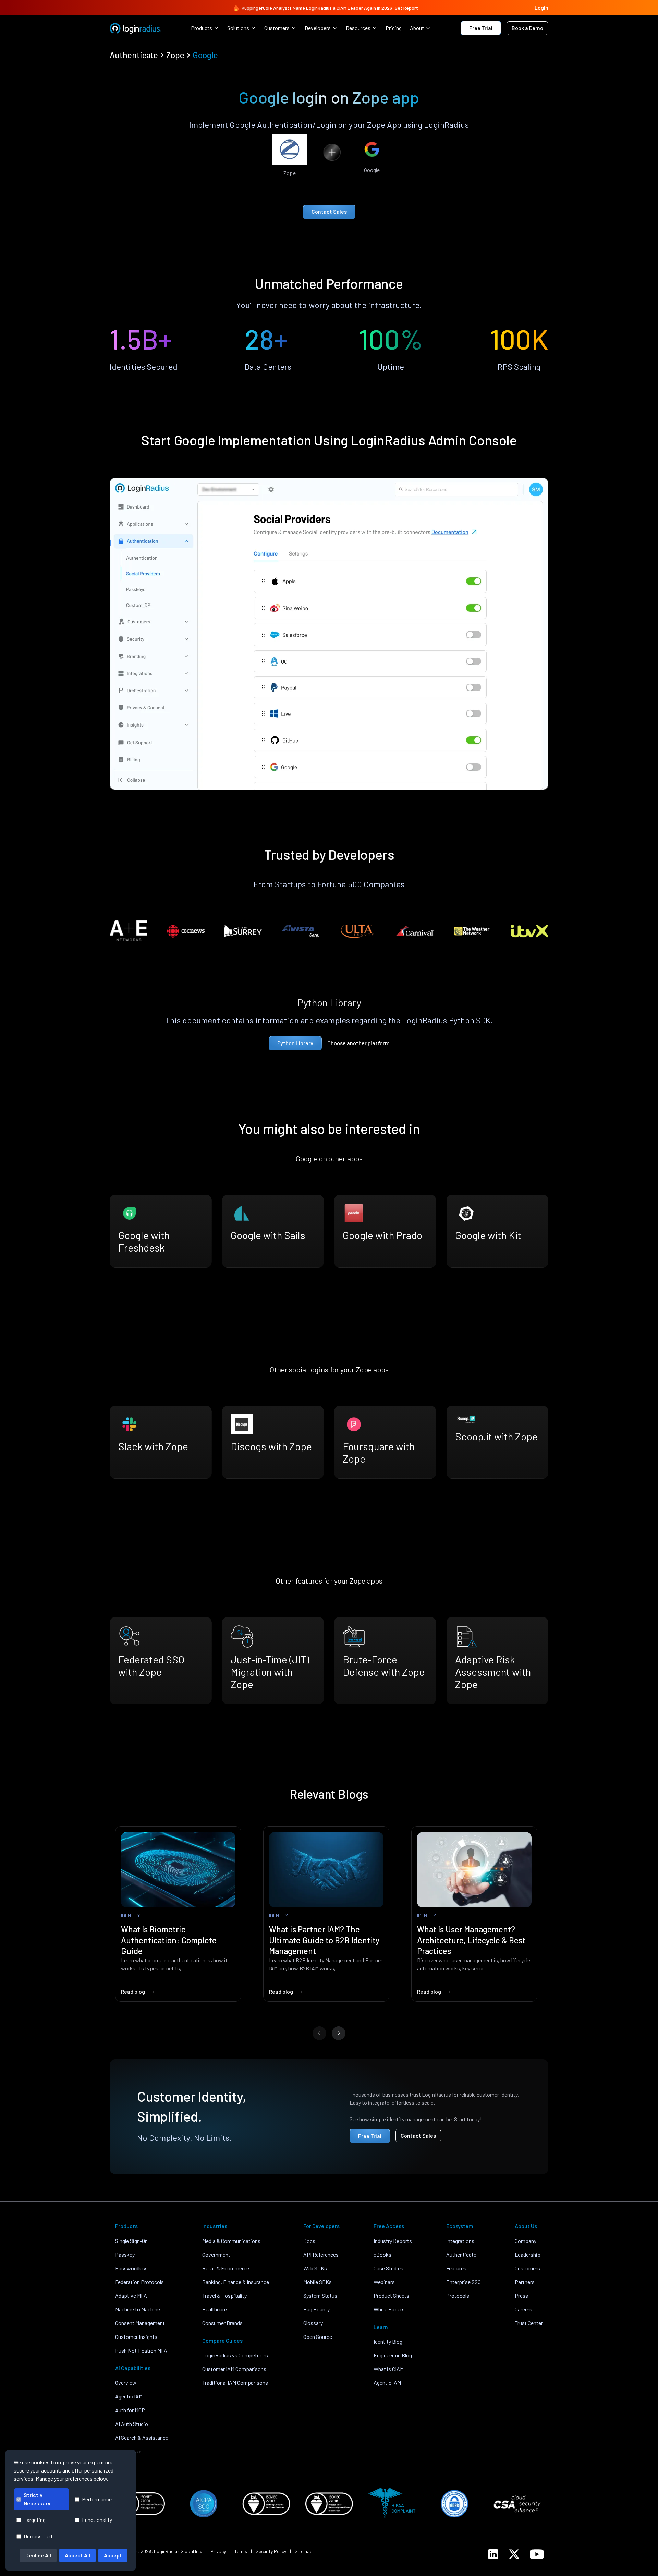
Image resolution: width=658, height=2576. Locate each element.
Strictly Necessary (37, 2499)
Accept (113, 2555)
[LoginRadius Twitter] (514, 2554)
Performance (97, 2499)
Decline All (38, 2555)
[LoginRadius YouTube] (537, 2554)
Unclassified (38, 2536)
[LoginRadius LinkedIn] (493, 2554)
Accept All (77, 2555)
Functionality (97, 2520)
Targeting (35, 2520)
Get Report (406, 8)
